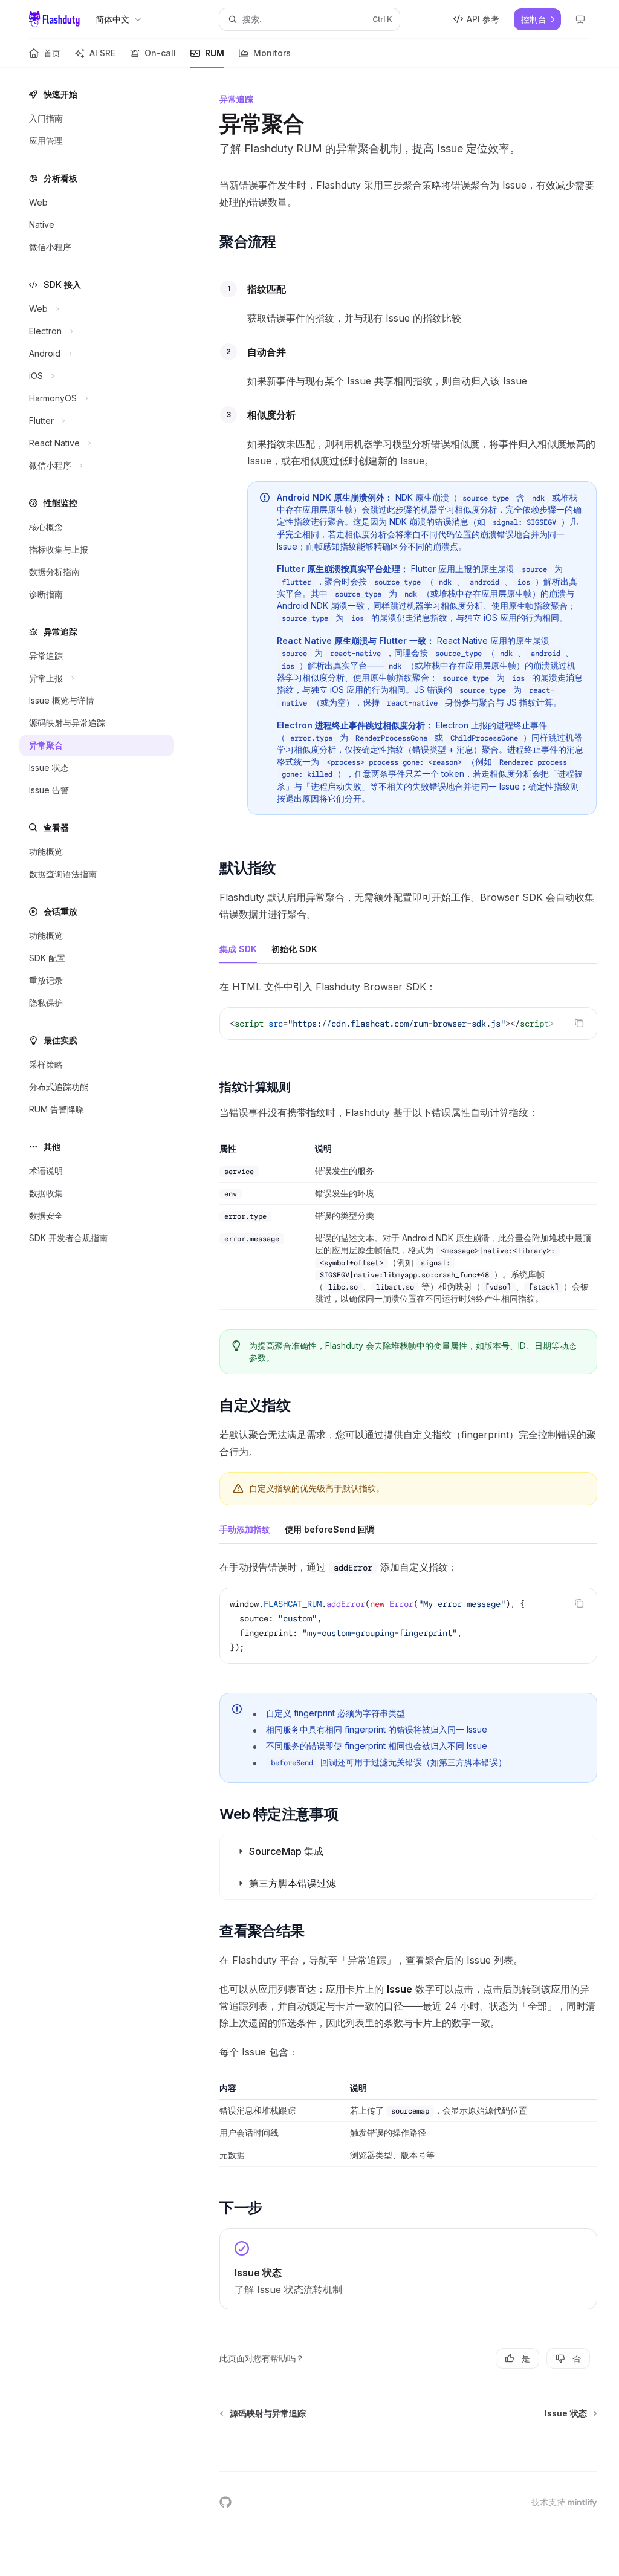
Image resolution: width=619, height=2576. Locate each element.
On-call (160, 53)
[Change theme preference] (580, 19)
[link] (408, 2269)
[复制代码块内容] (579, 1023)
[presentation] (408, 1024)
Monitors (272, 53)
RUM (215, 53)
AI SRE (102, 53)
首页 (52, 53)
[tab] (238, 949)
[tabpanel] (408, 1019)
